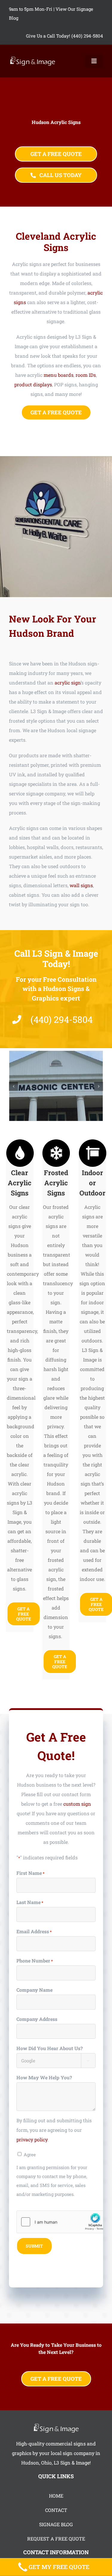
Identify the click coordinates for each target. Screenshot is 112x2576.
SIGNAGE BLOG (56, 2524)
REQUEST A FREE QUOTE (56, 2539)
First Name (30, 1873)
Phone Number (35, 1961)
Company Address (37, 2019)
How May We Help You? (44, 2077)
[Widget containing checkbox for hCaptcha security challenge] (62, 2222)
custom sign (77, 1804)
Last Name (30, 1902)
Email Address (34, 1931)
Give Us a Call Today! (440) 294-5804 (65, 36)
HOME (56, 2496)
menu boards (59, 375)
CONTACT (56, 2510)
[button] (13, 1086)
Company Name (34, 1990)
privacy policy (32, 2139)
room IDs (86, 375)
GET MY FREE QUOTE (59, 2567)
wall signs (81, 885)
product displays (33, 384)
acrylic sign (68, 683)
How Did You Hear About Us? (50, 2048)
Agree (30, 2154)
